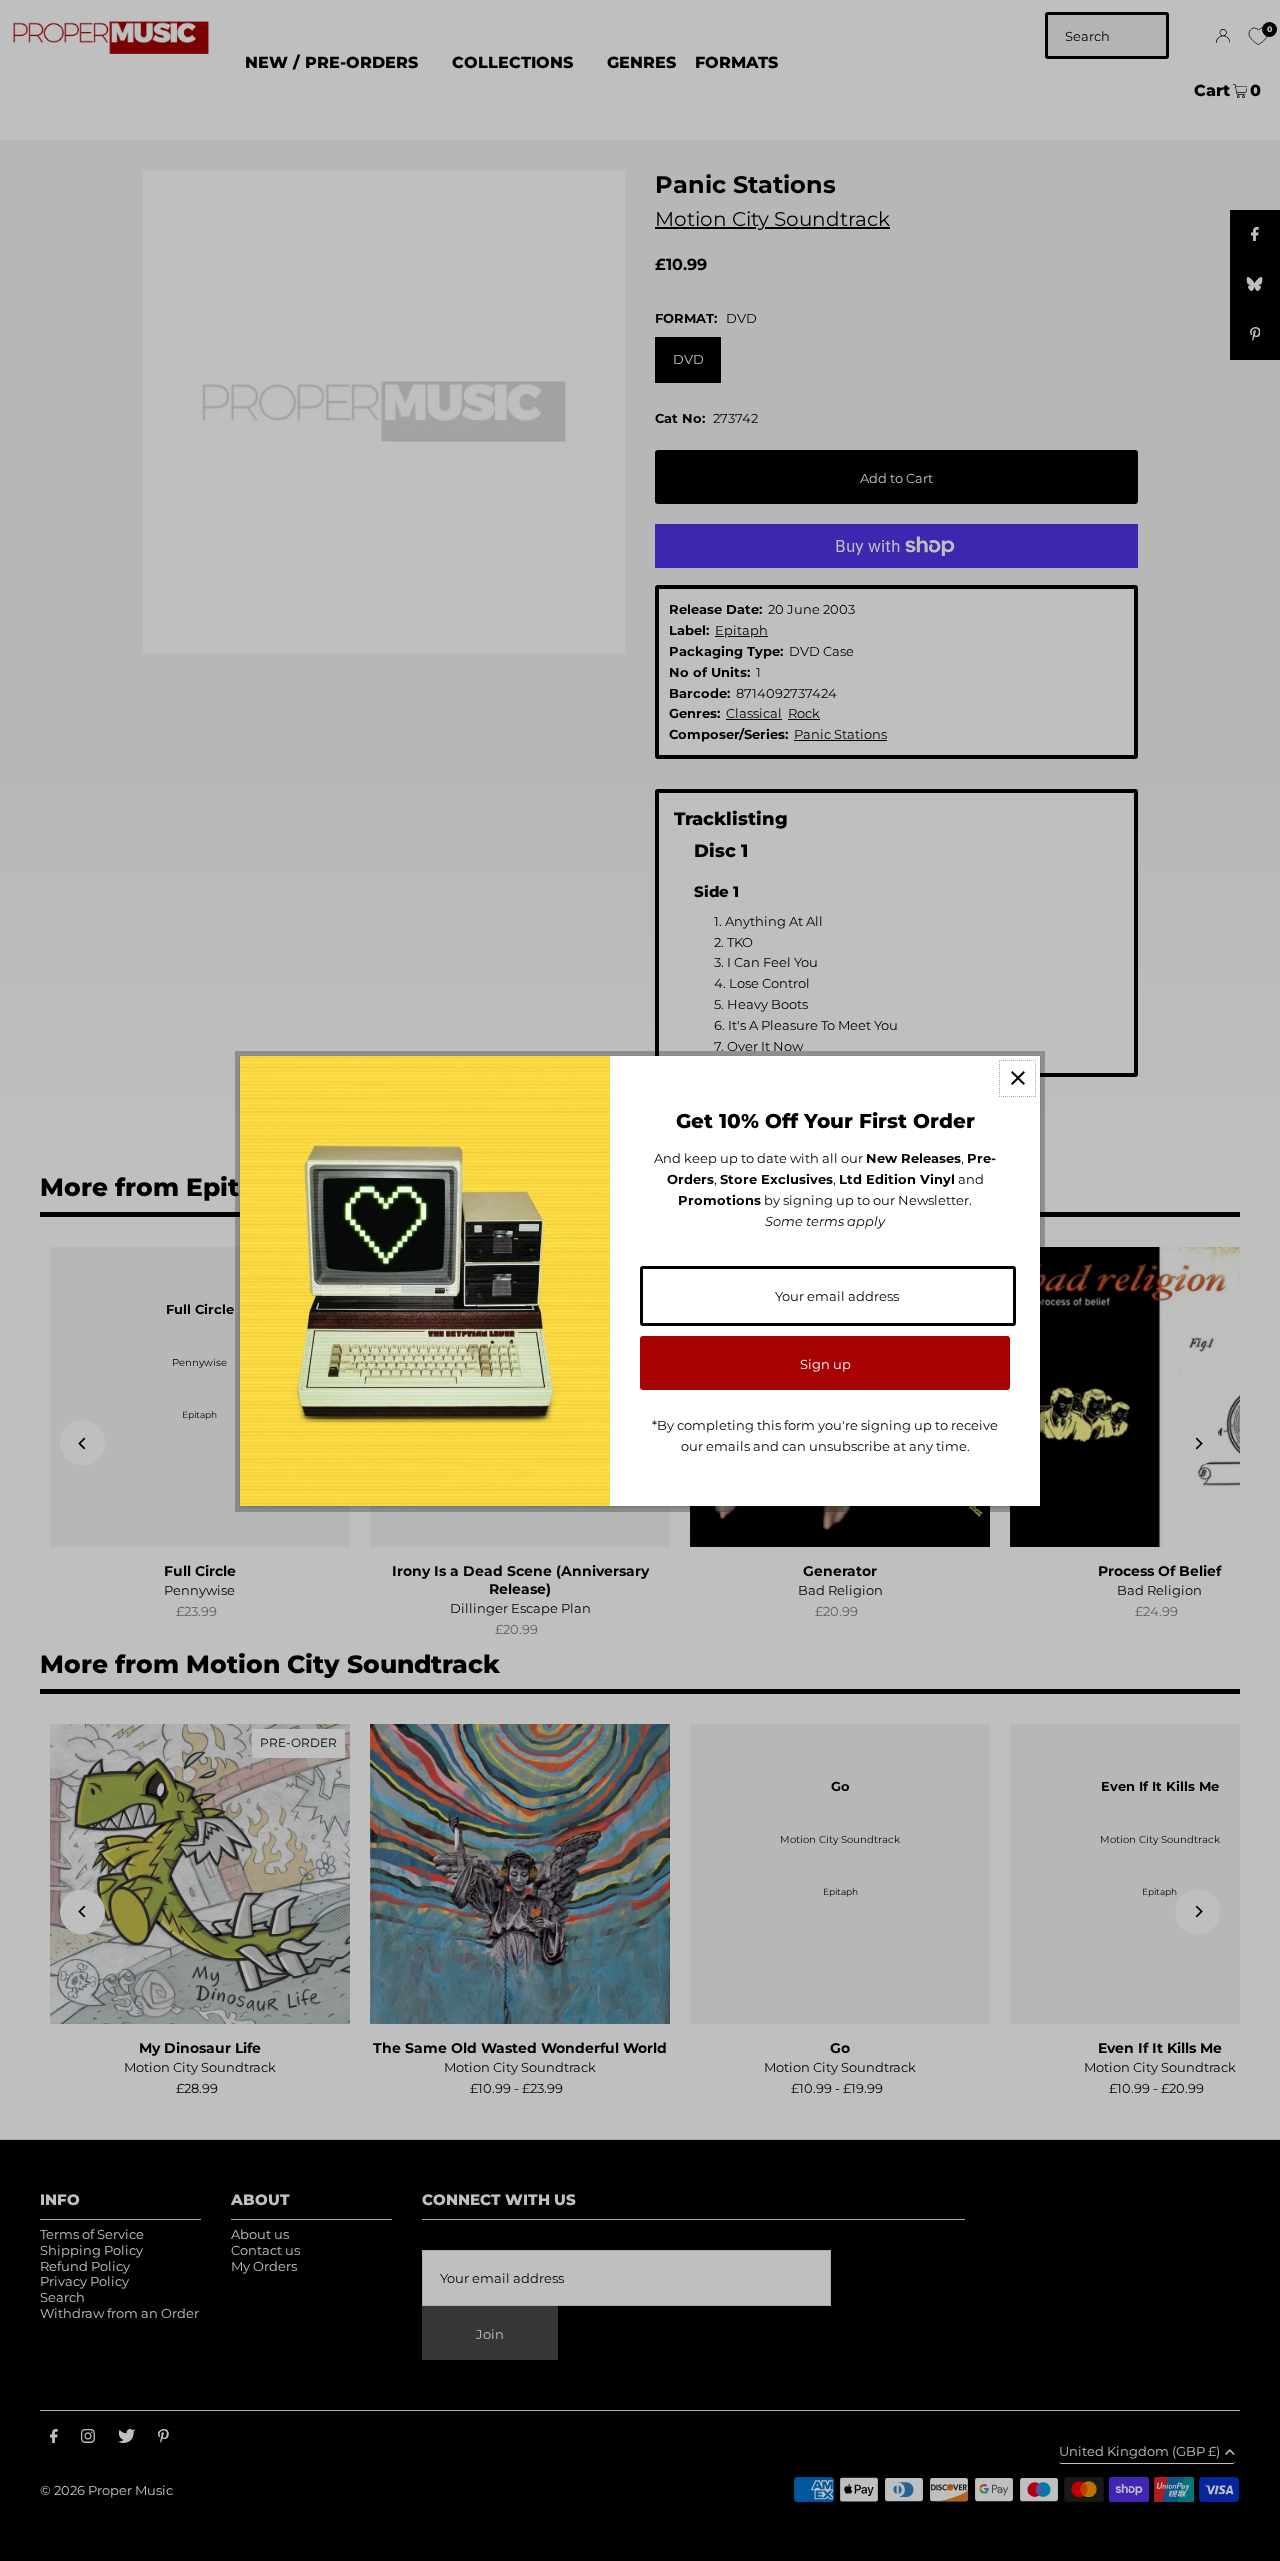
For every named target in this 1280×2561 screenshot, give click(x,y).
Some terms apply (825, 1221)
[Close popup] (1017, 1078)
